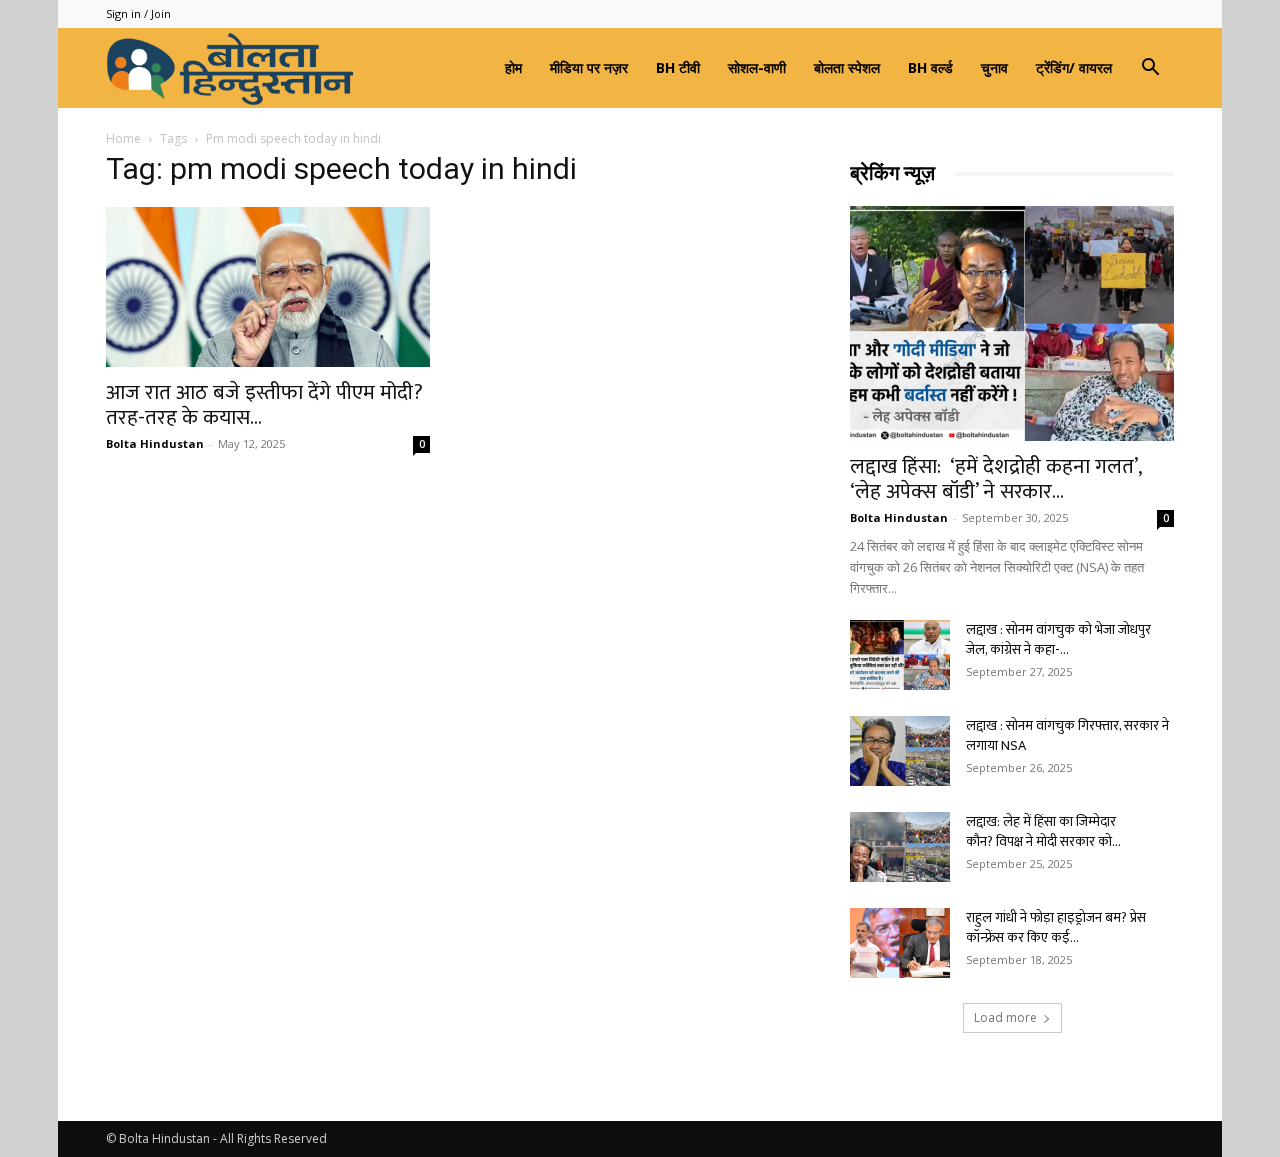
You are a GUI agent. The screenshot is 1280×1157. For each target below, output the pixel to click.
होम (513, 67)
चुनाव (994, 67)
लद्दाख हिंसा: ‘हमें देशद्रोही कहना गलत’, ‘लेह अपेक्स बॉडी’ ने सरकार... (995, 479)
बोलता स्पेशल (847, 67)
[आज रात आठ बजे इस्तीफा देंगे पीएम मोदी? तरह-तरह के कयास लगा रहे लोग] (268, 287)
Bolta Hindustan (155, 443)
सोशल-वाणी (757, 67)
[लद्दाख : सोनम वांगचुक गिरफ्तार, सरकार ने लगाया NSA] (900, 751)
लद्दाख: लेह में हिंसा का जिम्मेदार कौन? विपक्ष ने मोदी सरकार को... (1043, 831)
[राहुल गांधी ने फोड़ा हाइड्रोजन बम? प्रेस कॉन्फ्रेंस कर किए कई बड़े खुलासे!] (900, 943)
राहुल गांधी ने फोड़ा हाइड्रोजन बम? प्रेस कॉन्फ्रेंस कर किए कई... (1056, 927)
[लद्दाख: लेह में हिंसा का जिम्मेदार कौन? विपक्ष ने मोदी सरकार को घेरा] (900, 847)
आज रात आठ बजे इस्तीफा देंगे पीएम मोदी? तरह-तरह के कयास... (264, 405)
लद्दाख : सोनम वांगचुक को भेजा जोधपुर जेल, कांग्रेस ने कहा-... (1058, 639)
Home (123, 138)
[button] (1150, 69)
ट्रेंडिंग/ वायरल (1074, 67)
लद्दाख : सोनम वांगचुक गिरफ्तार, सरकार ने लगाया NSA (1067, 735)
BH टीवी (678, 67)
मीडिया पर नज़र (589, 67)
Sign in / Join (138, 13)
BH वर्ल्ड (930, 67)
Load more (1005, 1017)
